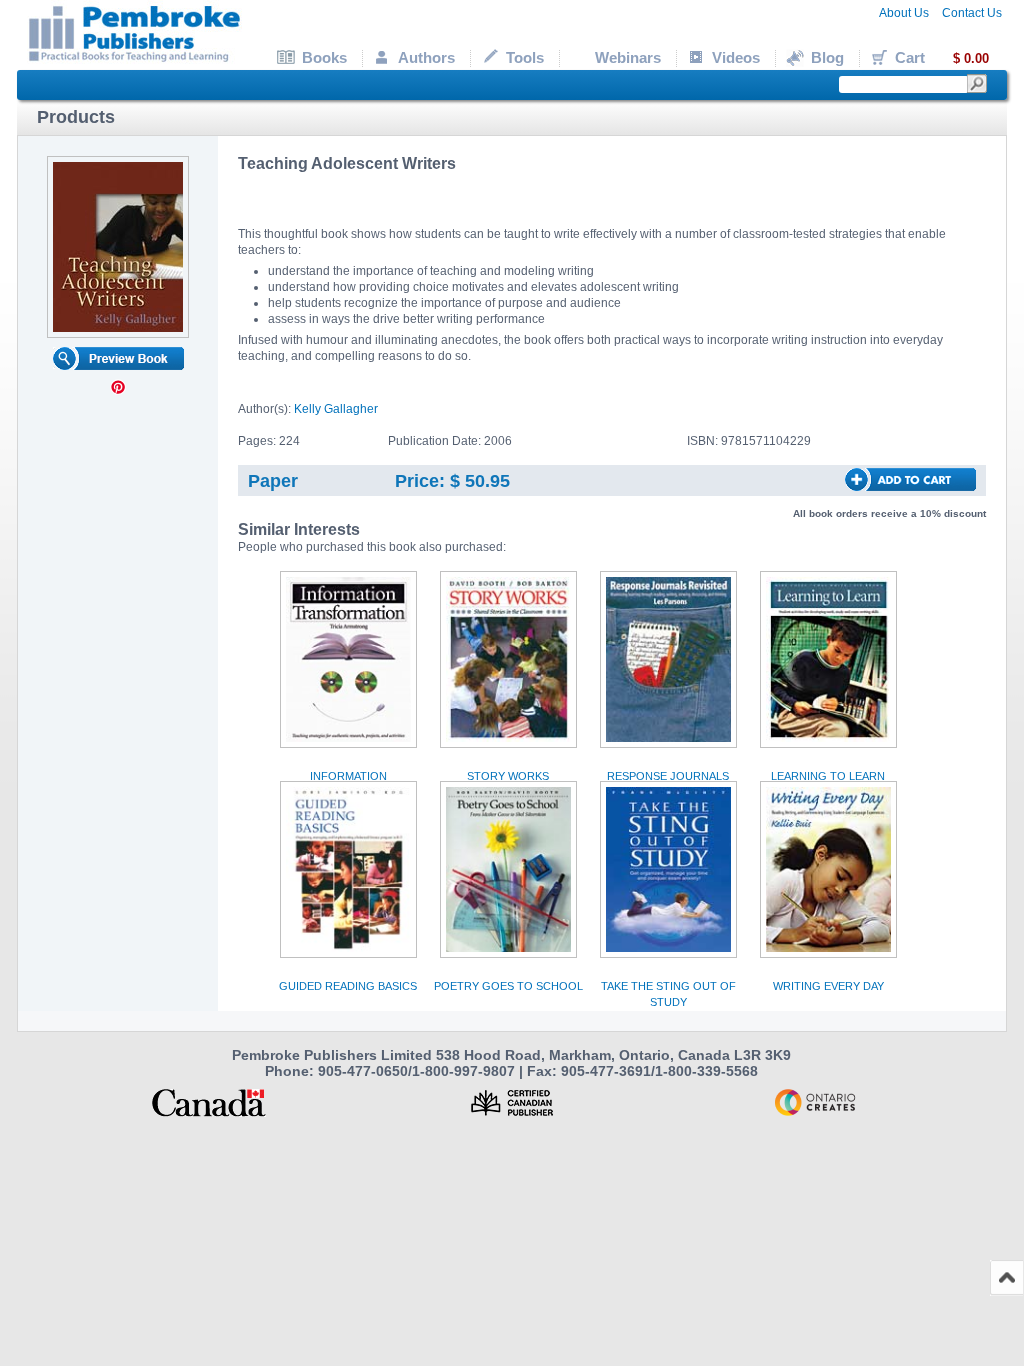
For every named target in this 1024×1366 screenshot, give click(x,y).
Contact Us (972, 13)
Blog (827, 57)
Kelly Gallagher (336, 409)
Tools (525, 57)
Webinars (628, 57)
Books (324, 57)
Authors (426, 57)
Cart (942, 57)
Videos (736, 57)
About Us (904, 13)
